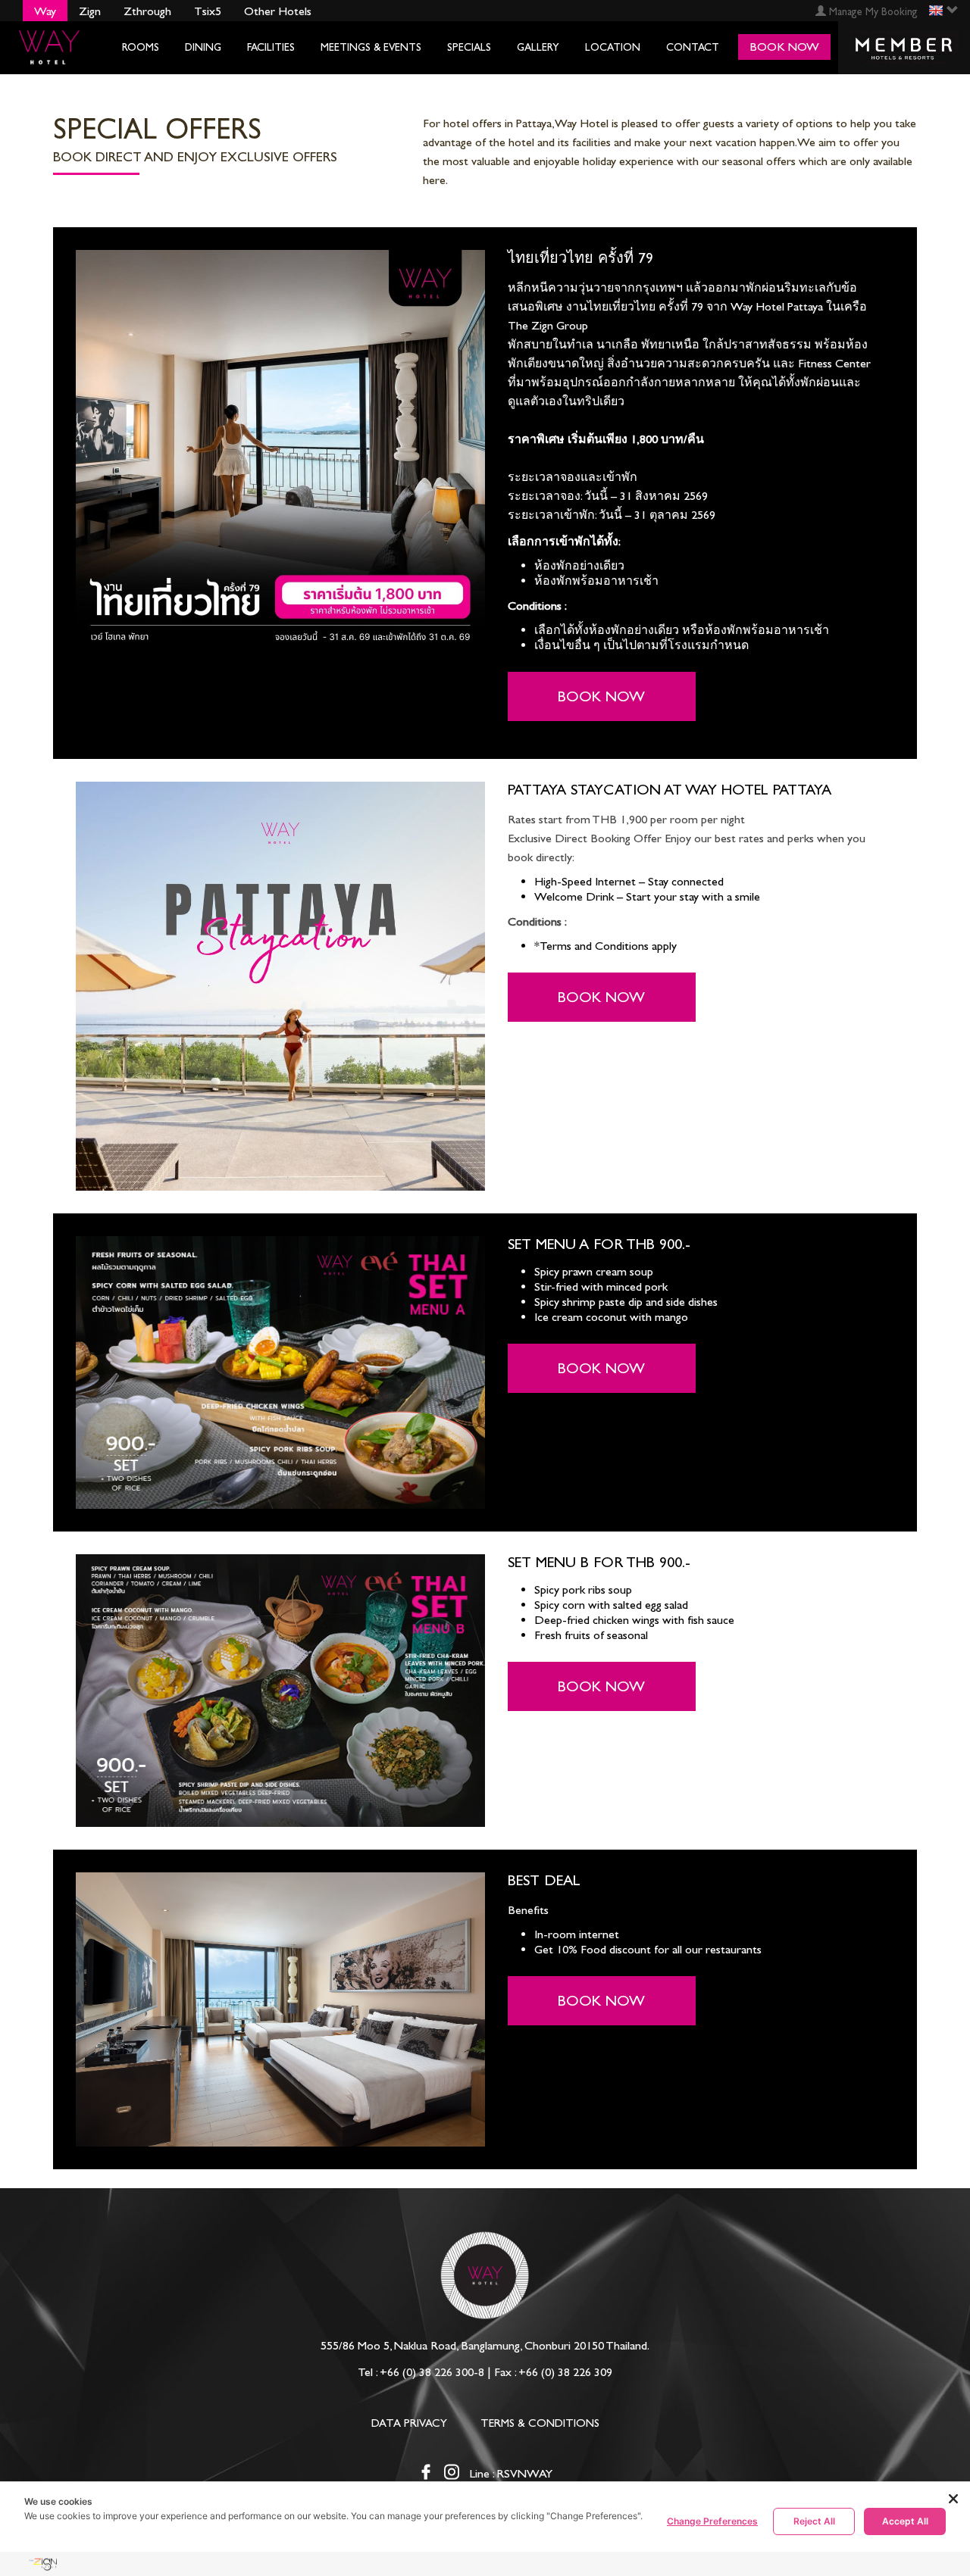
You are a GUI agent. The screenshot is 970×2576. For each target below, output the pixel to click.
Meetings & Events (371, 47)
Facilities (271, 47)
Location (613, 47)
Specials (469, 47)
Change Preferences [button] (712, 2521)
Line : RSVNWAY (511, 2473)
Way (45, 11)
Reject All (814, 2521)
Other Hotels (278, 11)
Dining (203, 47)
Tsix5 (208, 11)
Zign (90, 11)
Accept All (905, 2521)
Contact (693, 47)
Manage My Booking (872, 12)
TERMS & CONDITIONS (540, 2423)
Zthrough (147, 11)
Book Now (601, 696)
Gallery (538, 47)
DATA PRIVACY (409, 2423)
